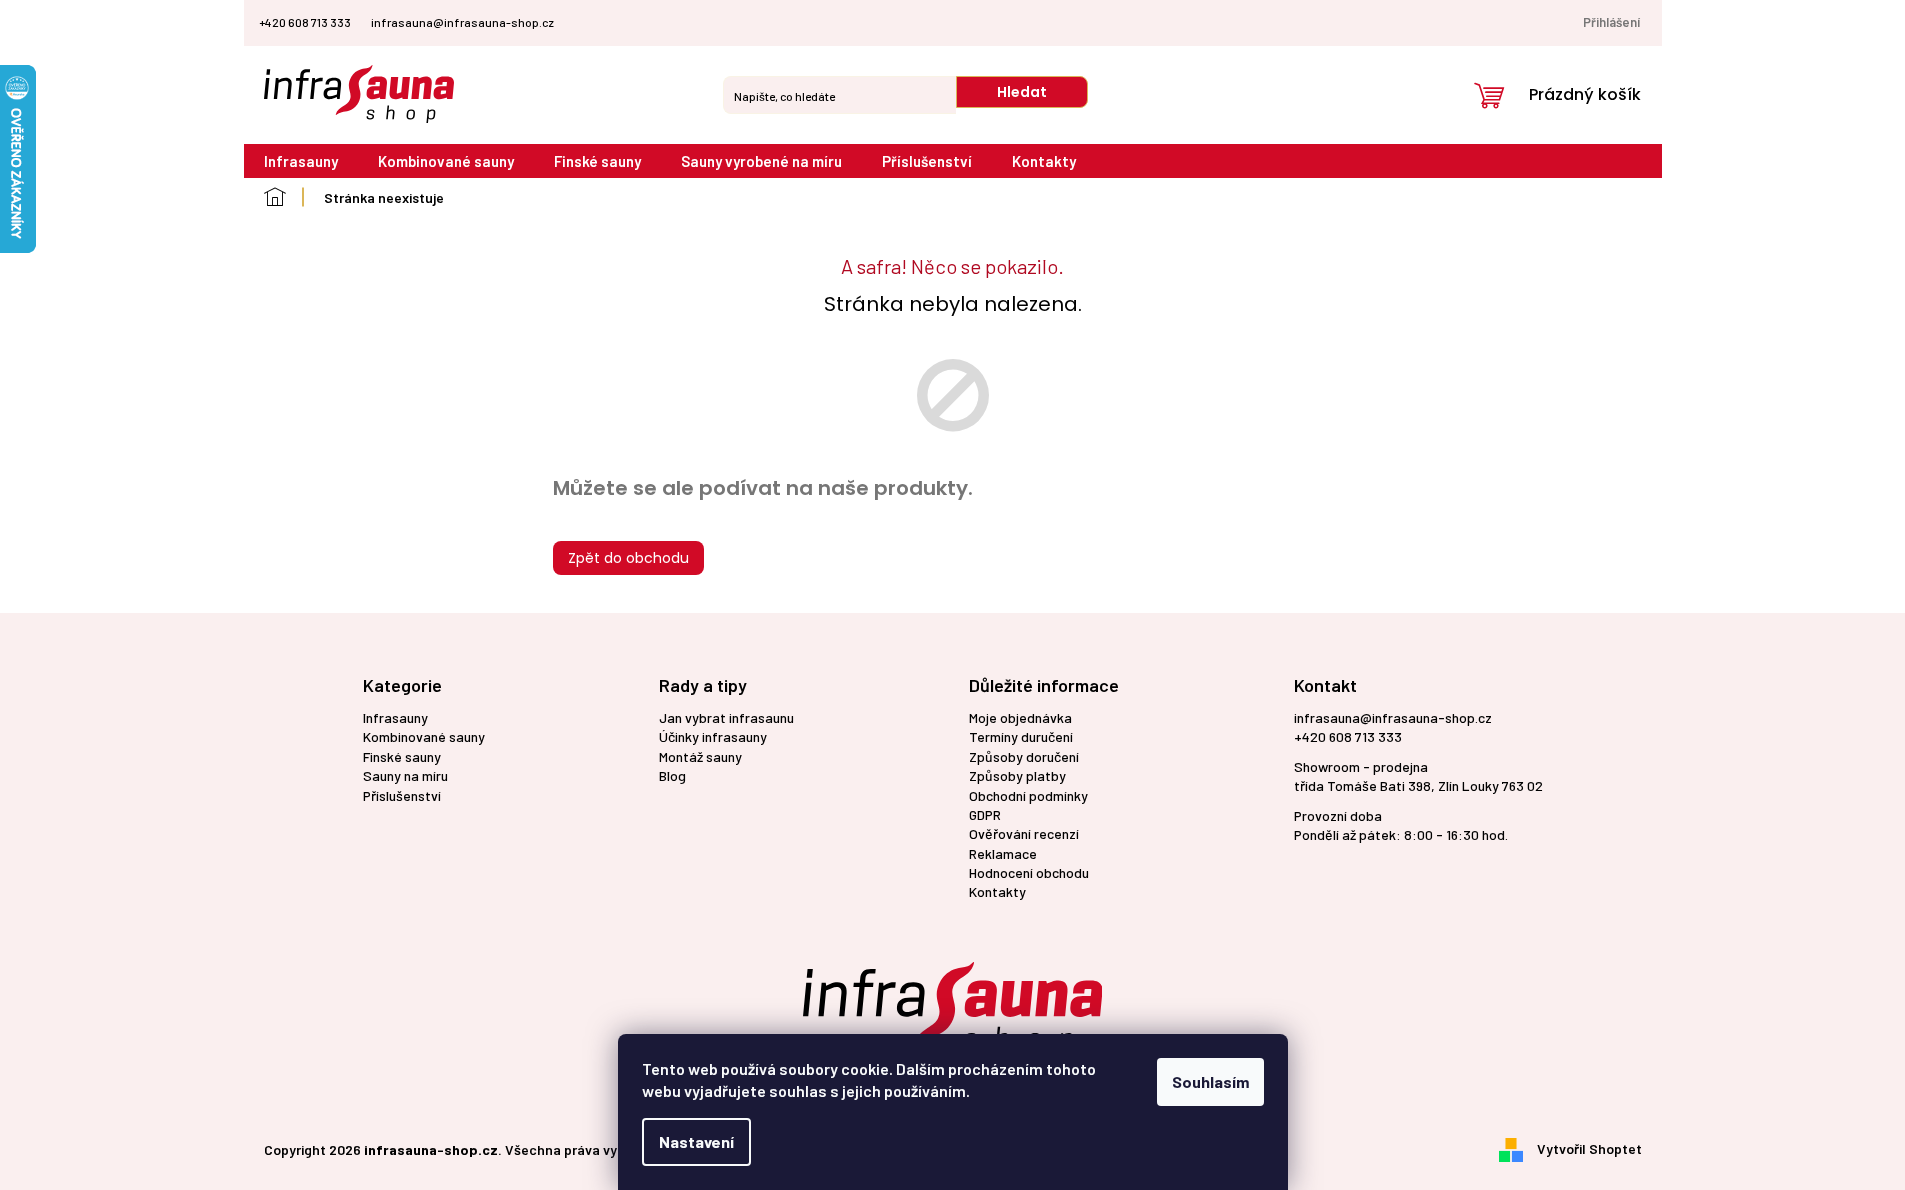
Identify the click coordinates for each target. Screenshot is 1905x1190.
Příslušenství (402, 795)
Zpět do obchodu (628, 558)
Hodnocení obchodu (1029, 872)
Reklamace (1003, 853)
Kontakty (997, 891)
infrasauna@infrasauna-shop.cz (1393, 717)
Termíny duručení (1021, 736)
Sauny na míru (405, 775)
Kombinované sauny (424, 736)
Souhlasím (1210, 1081)
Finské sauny (402, 756)
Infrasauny (395, 717)
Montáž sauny (700, 756)
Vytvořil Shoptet (1589, 1147)
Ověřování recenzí (1024, 833)
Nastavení (696, 1141)
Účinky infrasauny (713, 736)
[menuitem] (301, 161)
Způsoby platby (1017, 775)
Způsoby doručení (1024, 756)
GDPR (985, 814)
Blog (672, 775)
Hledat (1022, 92)
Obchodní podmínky (1028, 795)
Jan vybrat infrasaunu (726, 717)
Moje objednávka (1020, 717)
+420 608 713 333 (1348, 736)
